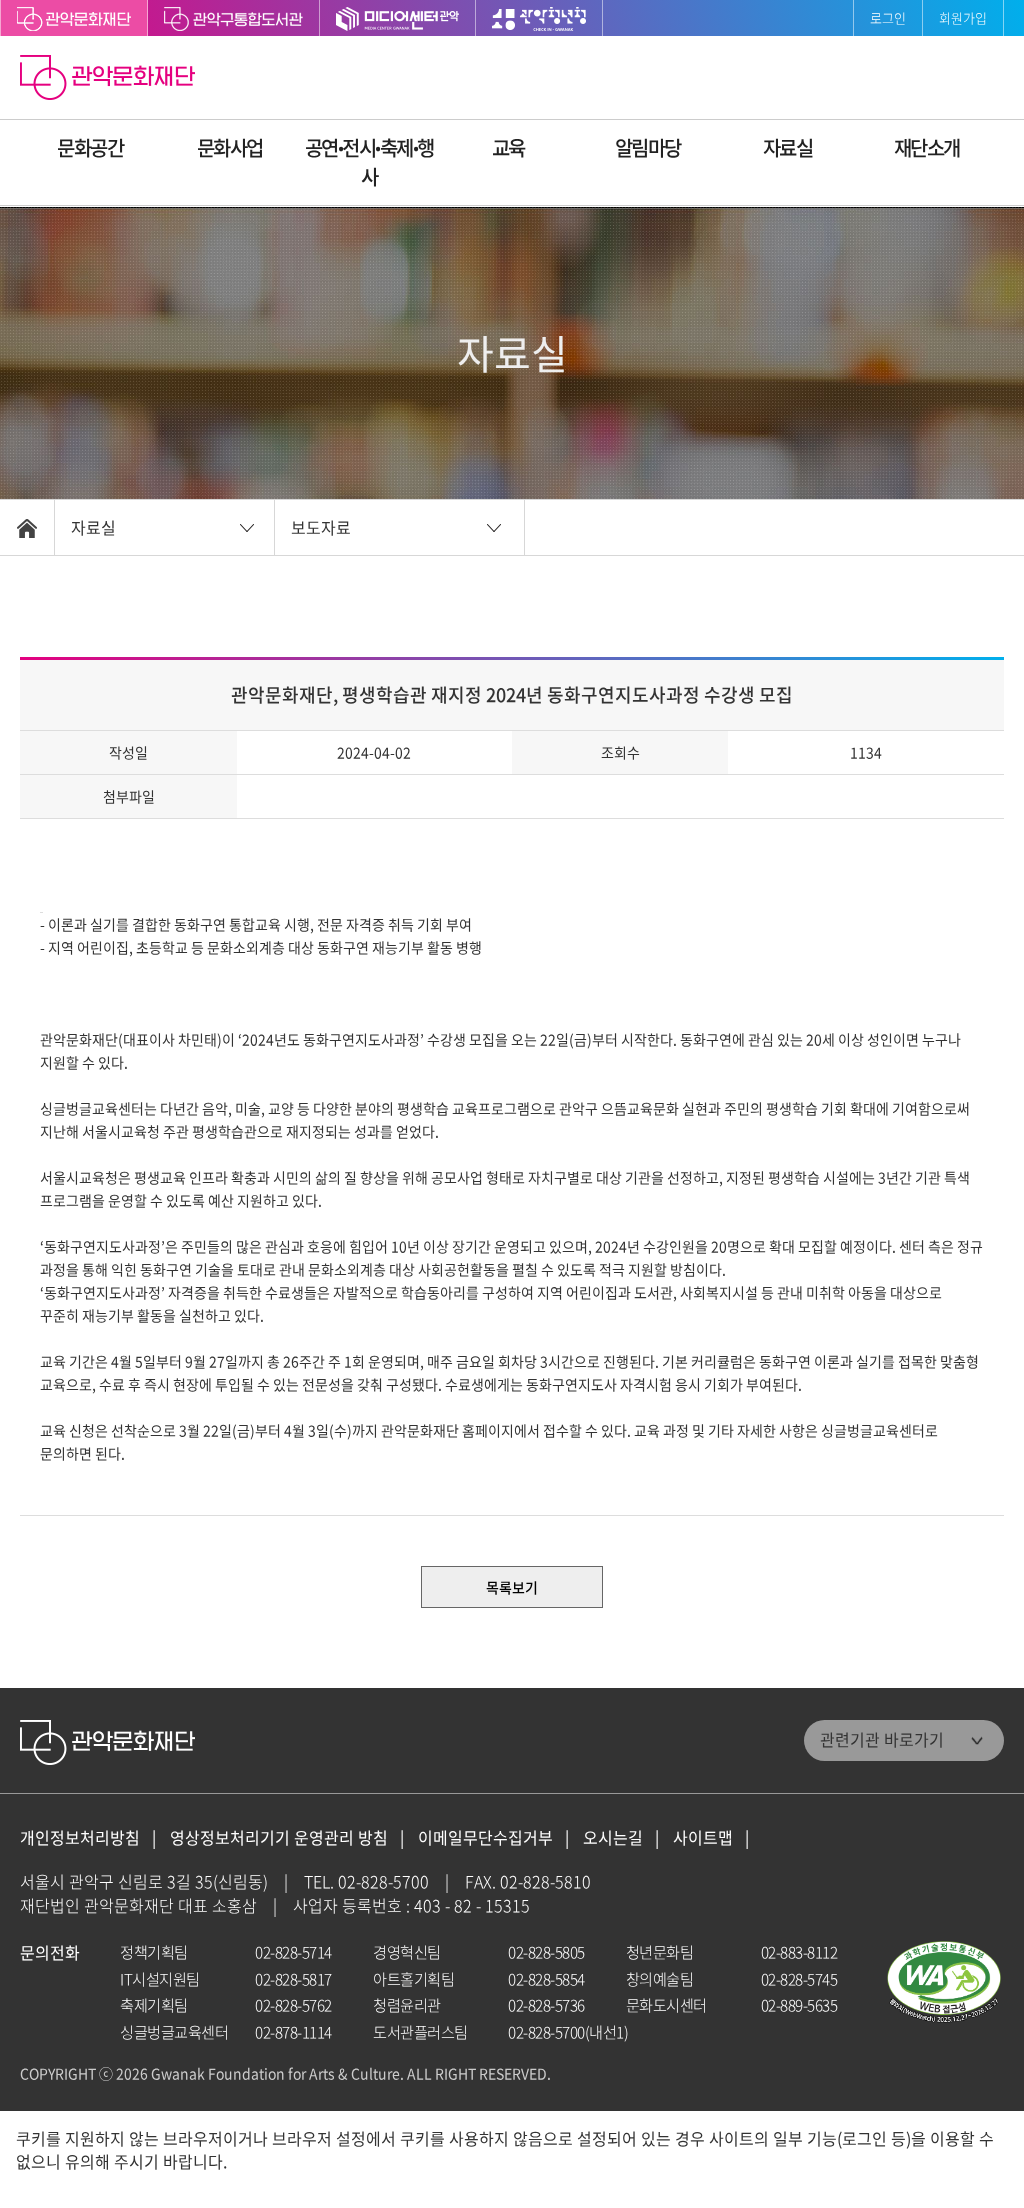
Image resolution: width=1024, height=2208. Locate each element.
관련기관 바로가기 (882, 1739)
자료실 (788, 147)
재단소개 (927, 147)
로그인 (888, 17)
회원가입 (963, 17)
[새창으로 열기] (234, 18)
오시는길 (613, 1837)
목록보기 (512, 1587)
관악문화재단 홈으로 (110, 80)
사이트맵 (703, 1837)
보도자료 (321, 527)
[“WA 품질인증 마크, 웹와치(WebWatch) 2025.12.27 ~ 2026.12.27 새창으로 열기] (944, 1982)
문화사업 (230, 147)
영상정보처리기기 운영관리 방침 (279, 1837)
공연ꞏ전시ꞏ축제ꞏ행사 (369, 162)
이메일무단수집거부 (485, 1837)
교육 (508, 147)
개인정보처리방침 (80, 1837)
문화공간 (90, 147)
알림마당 (648, 147)
